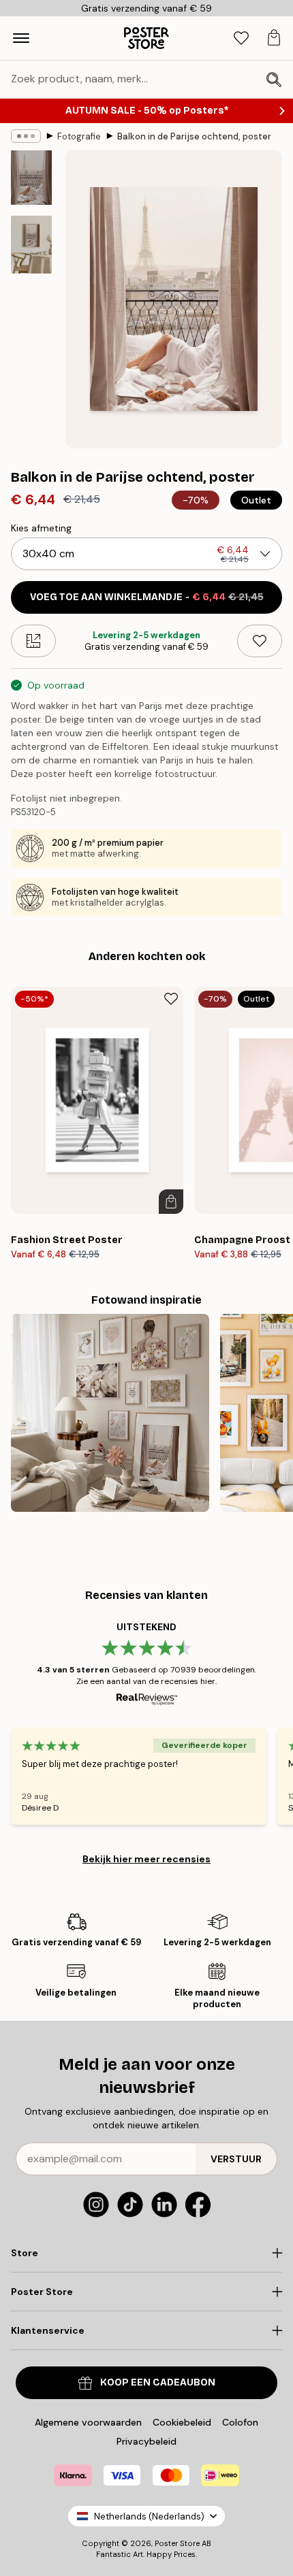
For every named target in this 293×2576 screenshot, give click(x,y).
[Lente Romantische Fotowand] (110, 1413)
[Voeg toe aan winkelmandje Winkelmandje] (171, 1202)
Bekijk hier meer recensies (146, 1859)
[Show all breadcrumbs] (26, 136)
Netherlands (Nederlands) (149, 2516)
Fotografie (79, 136)
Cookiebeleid (182, 2422)
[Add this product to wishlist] (260, 641)
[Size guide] (33, 641)
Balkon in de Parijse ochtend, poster (194, 136)
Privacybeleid (146, 2441)
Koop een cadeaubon (158, 2382)
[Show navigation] (21, 38)
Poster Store (177, 2543)
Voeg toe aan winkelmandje (147, 597)
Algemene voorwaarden (88, 2422)
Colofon (240, 2422)
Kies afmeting (41, 528)
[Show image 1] (31, 178)
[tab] (241, 38)
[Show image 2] (31, 245)
